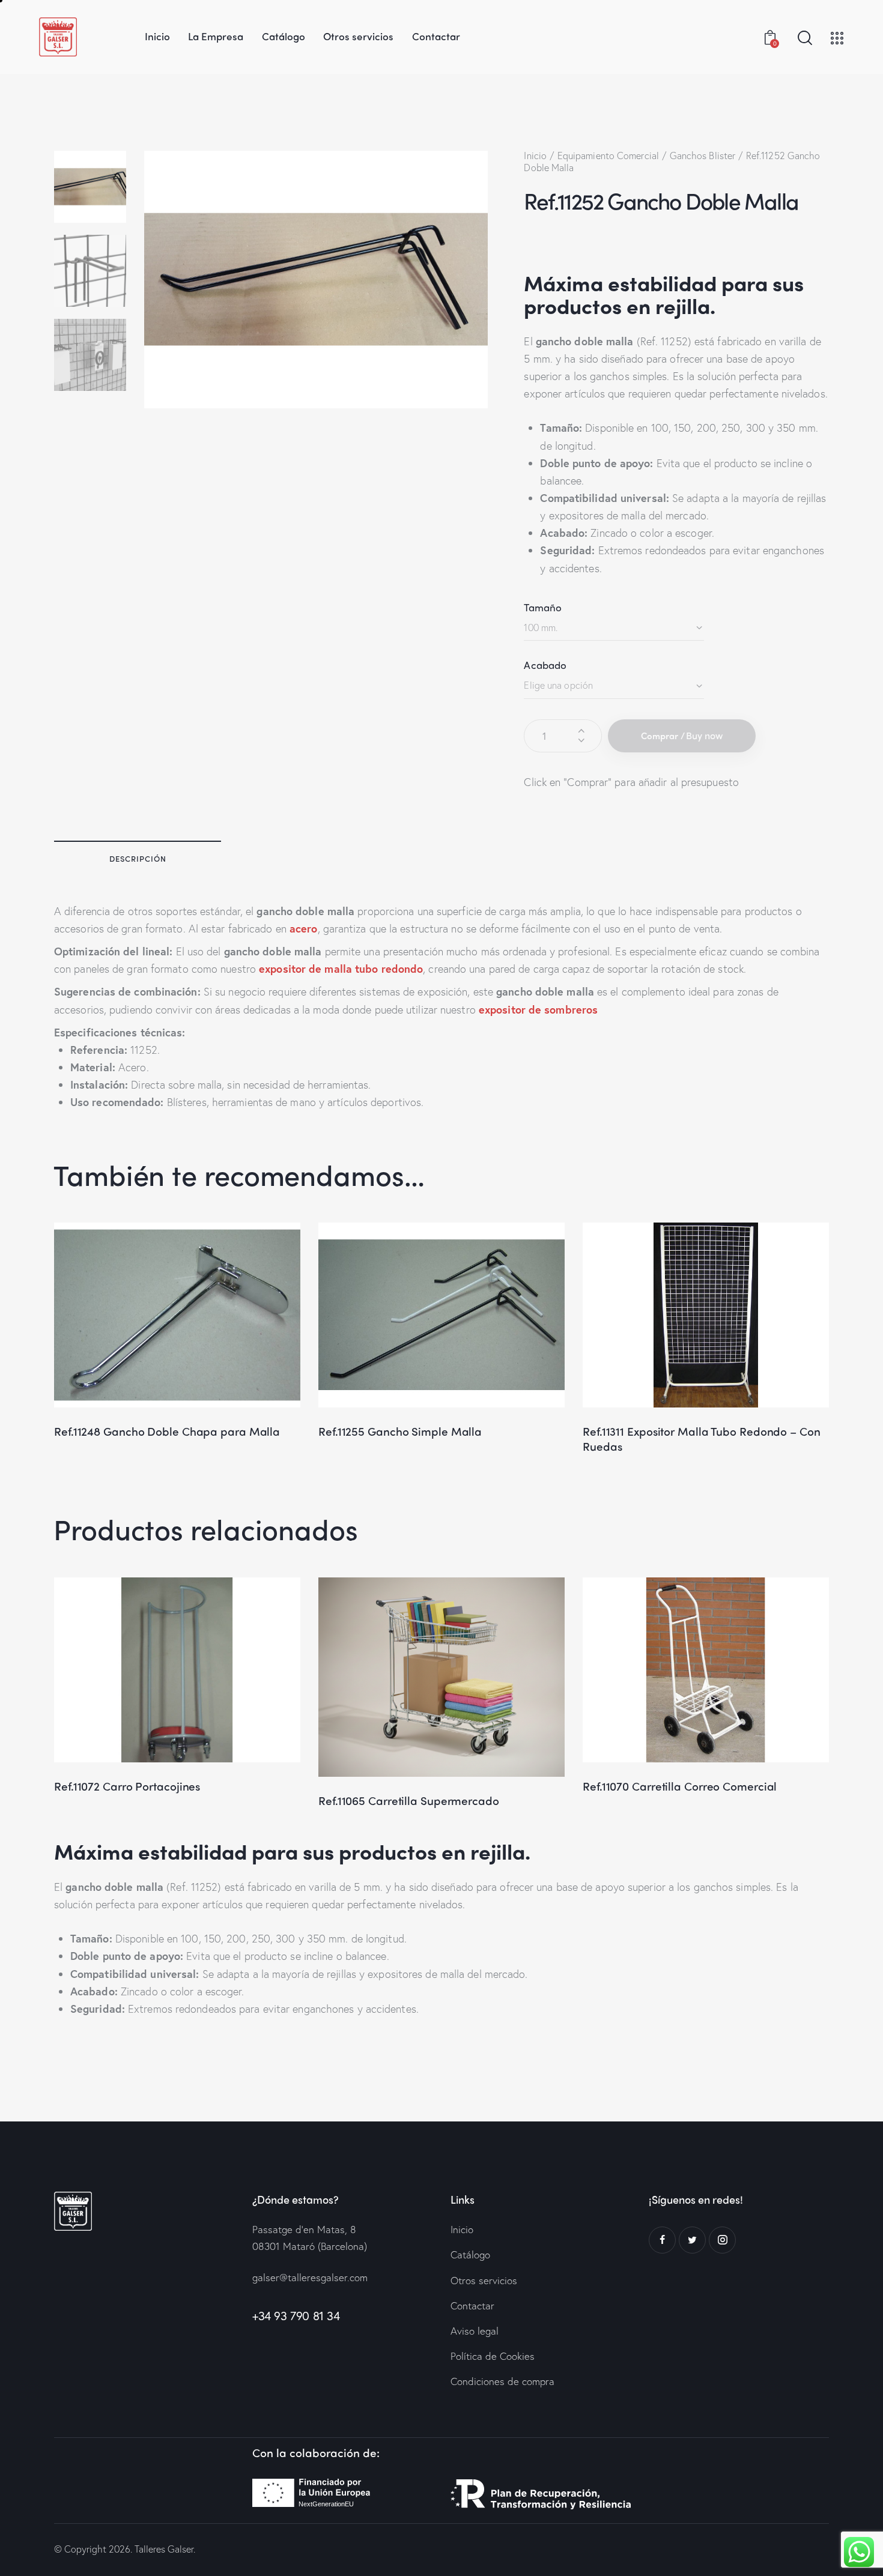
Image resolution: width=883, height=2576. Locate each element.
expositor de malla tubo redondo (341, 969)
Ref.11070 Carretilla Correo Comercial (680, 1786)
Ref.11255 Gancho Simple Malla (400, 1431)
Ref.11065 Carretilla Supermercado (409, 1800)
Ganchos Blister (703, 155)
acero (304, 928)
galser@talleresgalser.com (310, 2277)
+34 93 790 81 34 (296, 2316)
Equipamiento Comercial (608, 155)
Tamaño (543, 607)
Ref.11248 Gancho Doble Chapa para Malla (167, 1431)
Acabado (545, 665)
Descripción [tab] (138, 858)
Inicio (535, 155)
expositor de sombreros (538, 1009)
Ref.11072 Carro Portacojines (127, 1786)
